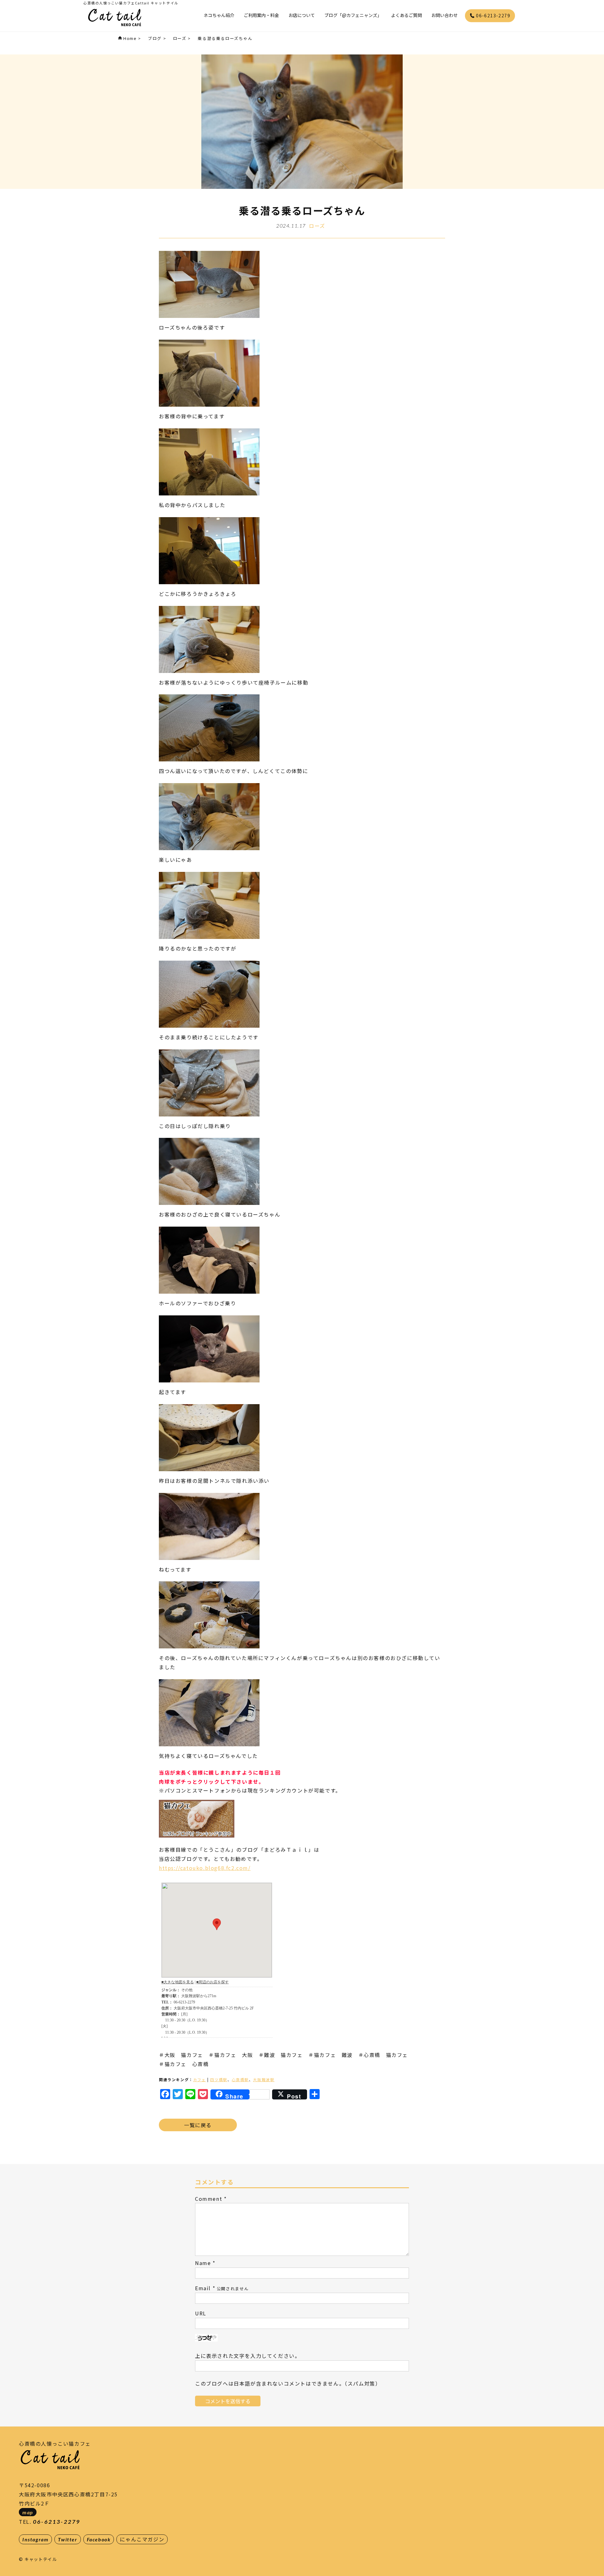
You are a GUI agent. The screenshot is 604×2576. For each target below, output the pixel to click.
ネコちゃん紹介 (219, 15)
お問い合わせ (445, 15)
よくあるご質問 (406, 15)
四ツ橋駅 (219, 2079)
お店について (302, 15)
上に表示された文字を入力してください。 (248, 2356)
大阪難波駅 (264, 2079)
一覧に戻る (198, 2125)
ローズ (317, 226)
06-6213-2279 (492, 15)
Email (203, 2288)
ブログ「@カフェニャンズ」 (353, 15)
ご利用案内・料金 (261, 15)
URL (201, 2313)
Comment (209, 2199)
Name (203, 2263)
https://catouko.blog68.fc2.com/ (205, 1868)
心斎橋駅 (240, 2079)
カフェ (200, 2079)
